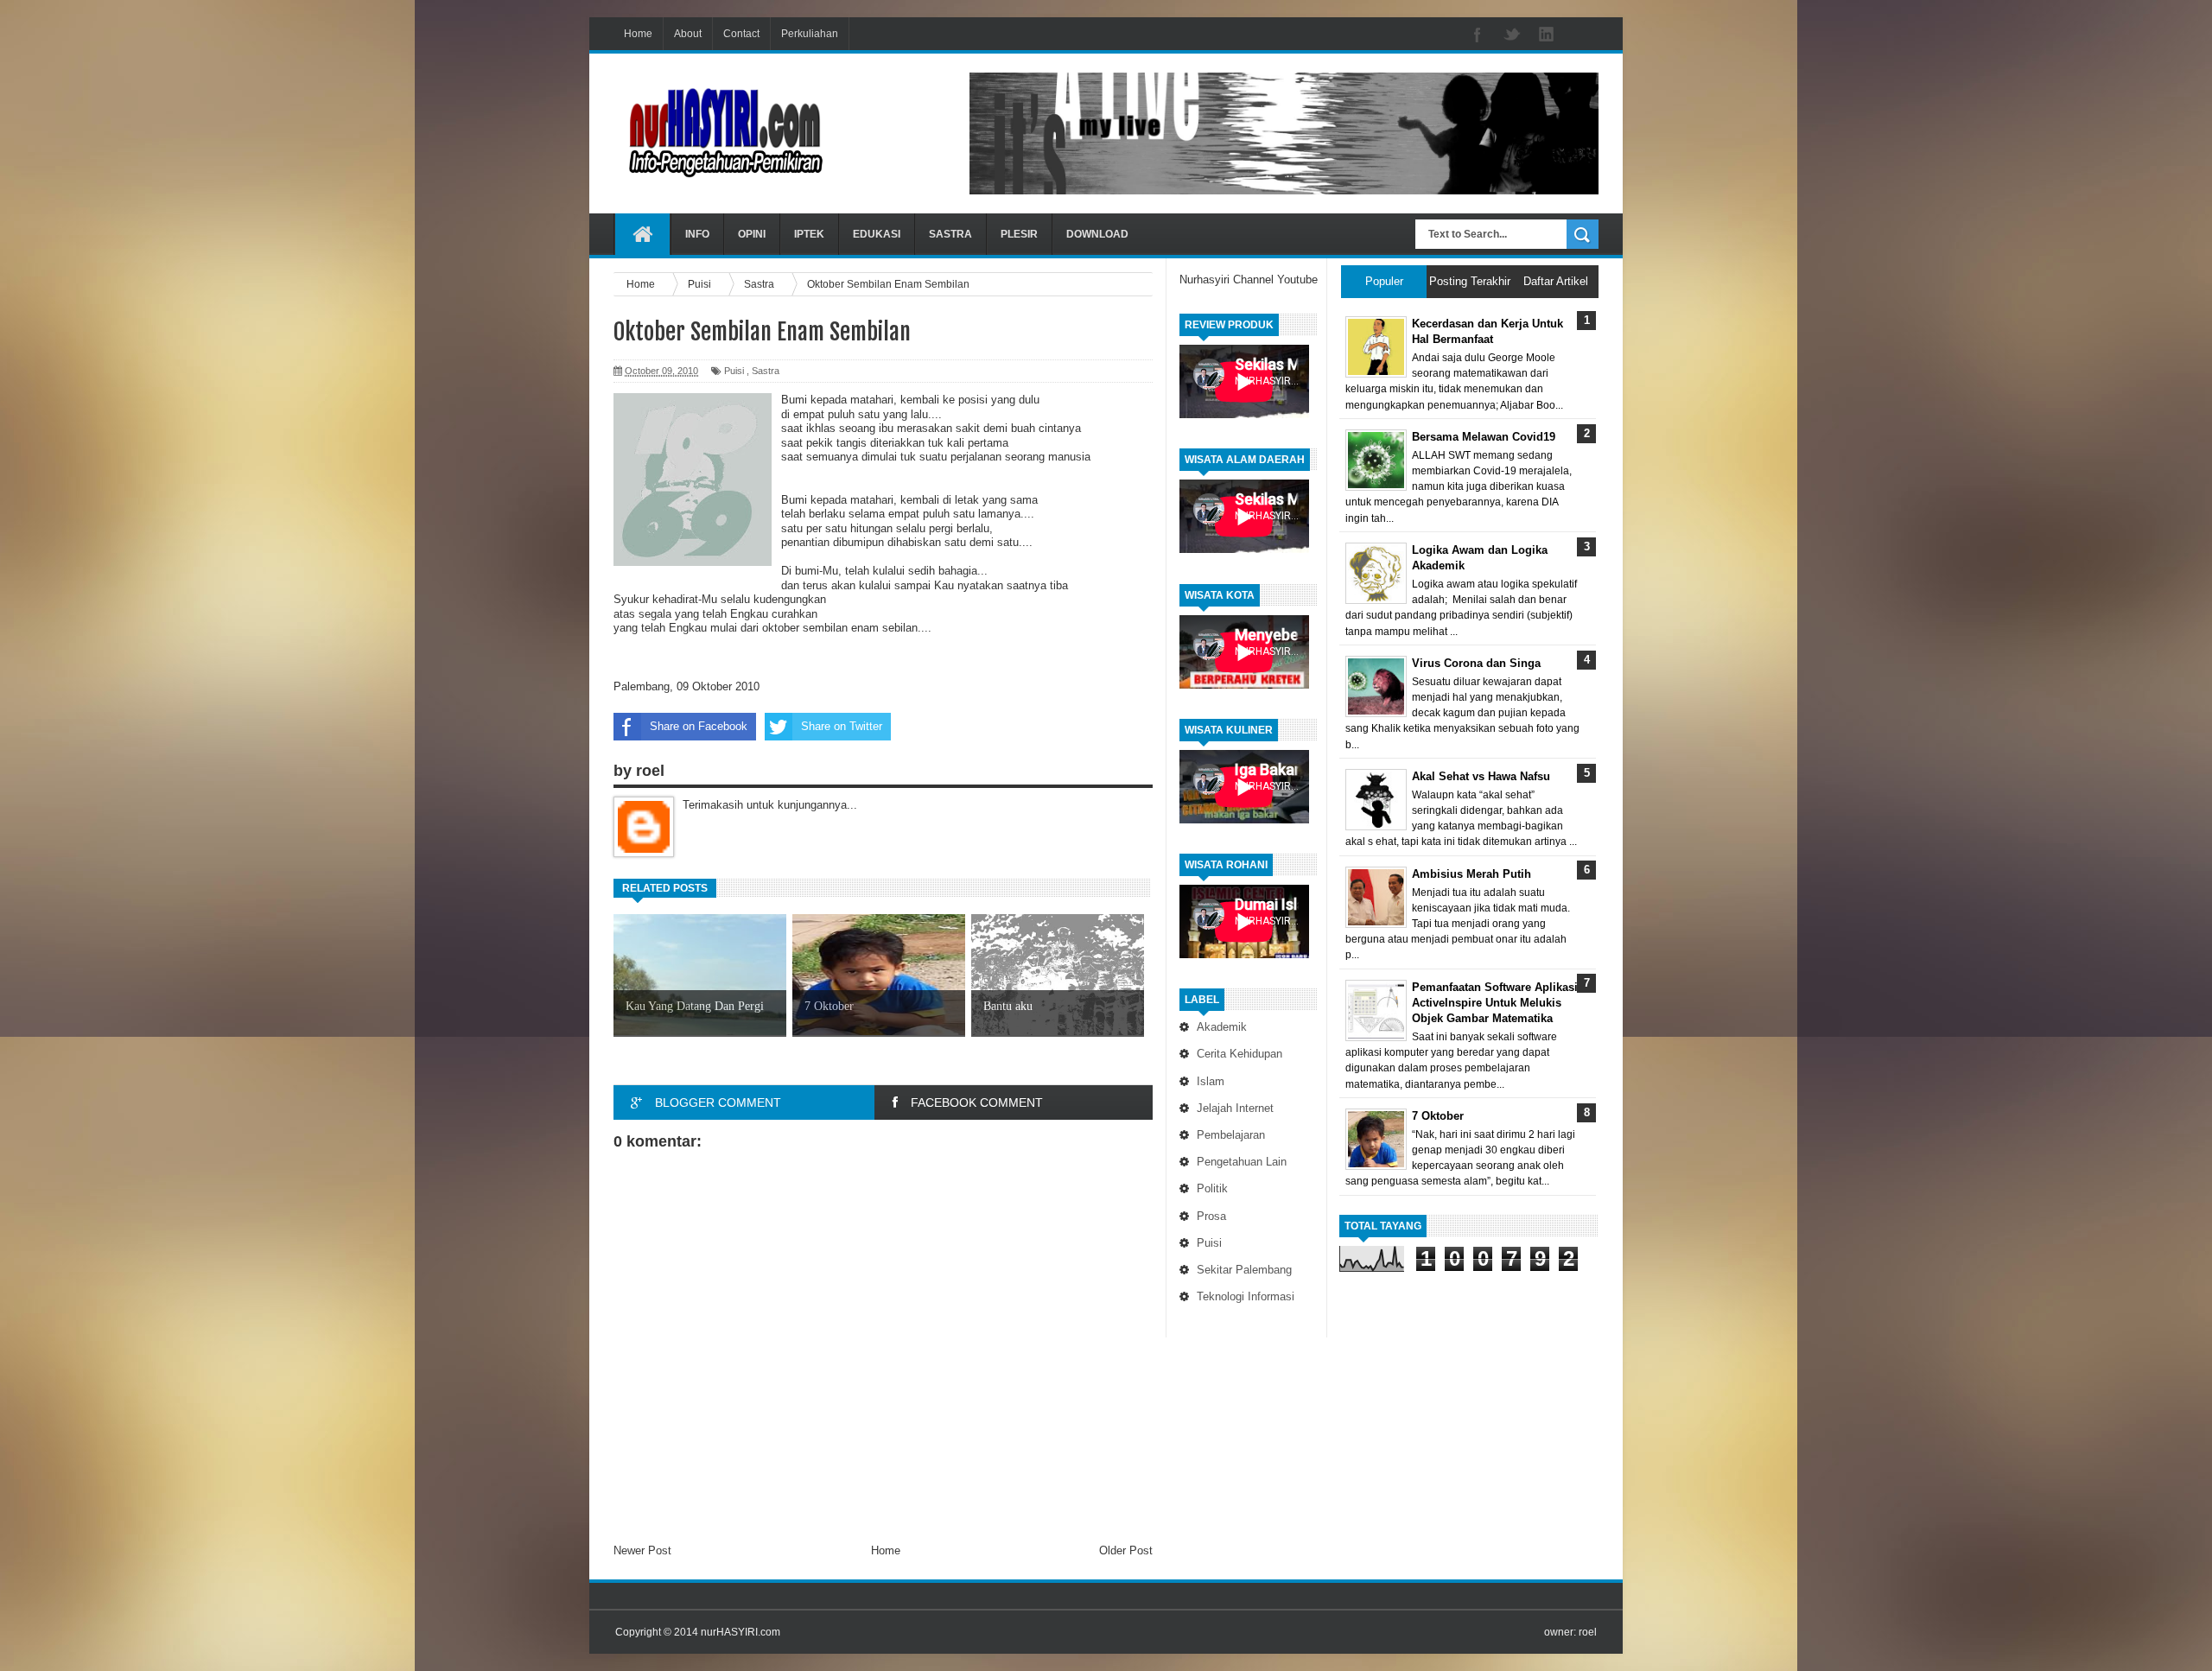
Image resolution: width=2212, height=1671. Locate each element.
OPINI (752, 234)
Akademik (1222, 1027)
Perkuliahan (810, 34)
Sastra (766, 371)
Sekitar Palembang (1244, 1270)
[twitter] (1512, 36)
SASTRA (950, 234)
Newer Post (642, 1550)
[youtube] (1581, 36)
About (688, 34)
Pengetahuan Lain (1242, 1162)
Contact (741, 34)
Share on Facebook (699, 726)
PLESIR (1019, 234)
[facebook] (1478, 36)
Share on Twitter (842, 726)
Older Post (1126, 1550)
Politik (1212, 1188)
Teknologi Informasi (1246, 1296)
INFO (697, 234)
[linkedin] (1547, 36)
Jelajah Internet (1235, 1108)
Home (638, 34)
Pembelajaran (1231, 1135)
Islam (1211, 1081)
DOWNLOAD (1097, 234)
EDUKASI (877, 234)
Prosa (1211, 1216)
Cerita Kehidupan (1239, 1054)
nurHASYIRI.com (741, 1632)
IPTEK (809, 234)
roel (1588, 1632)
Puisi (1209, 1243)
